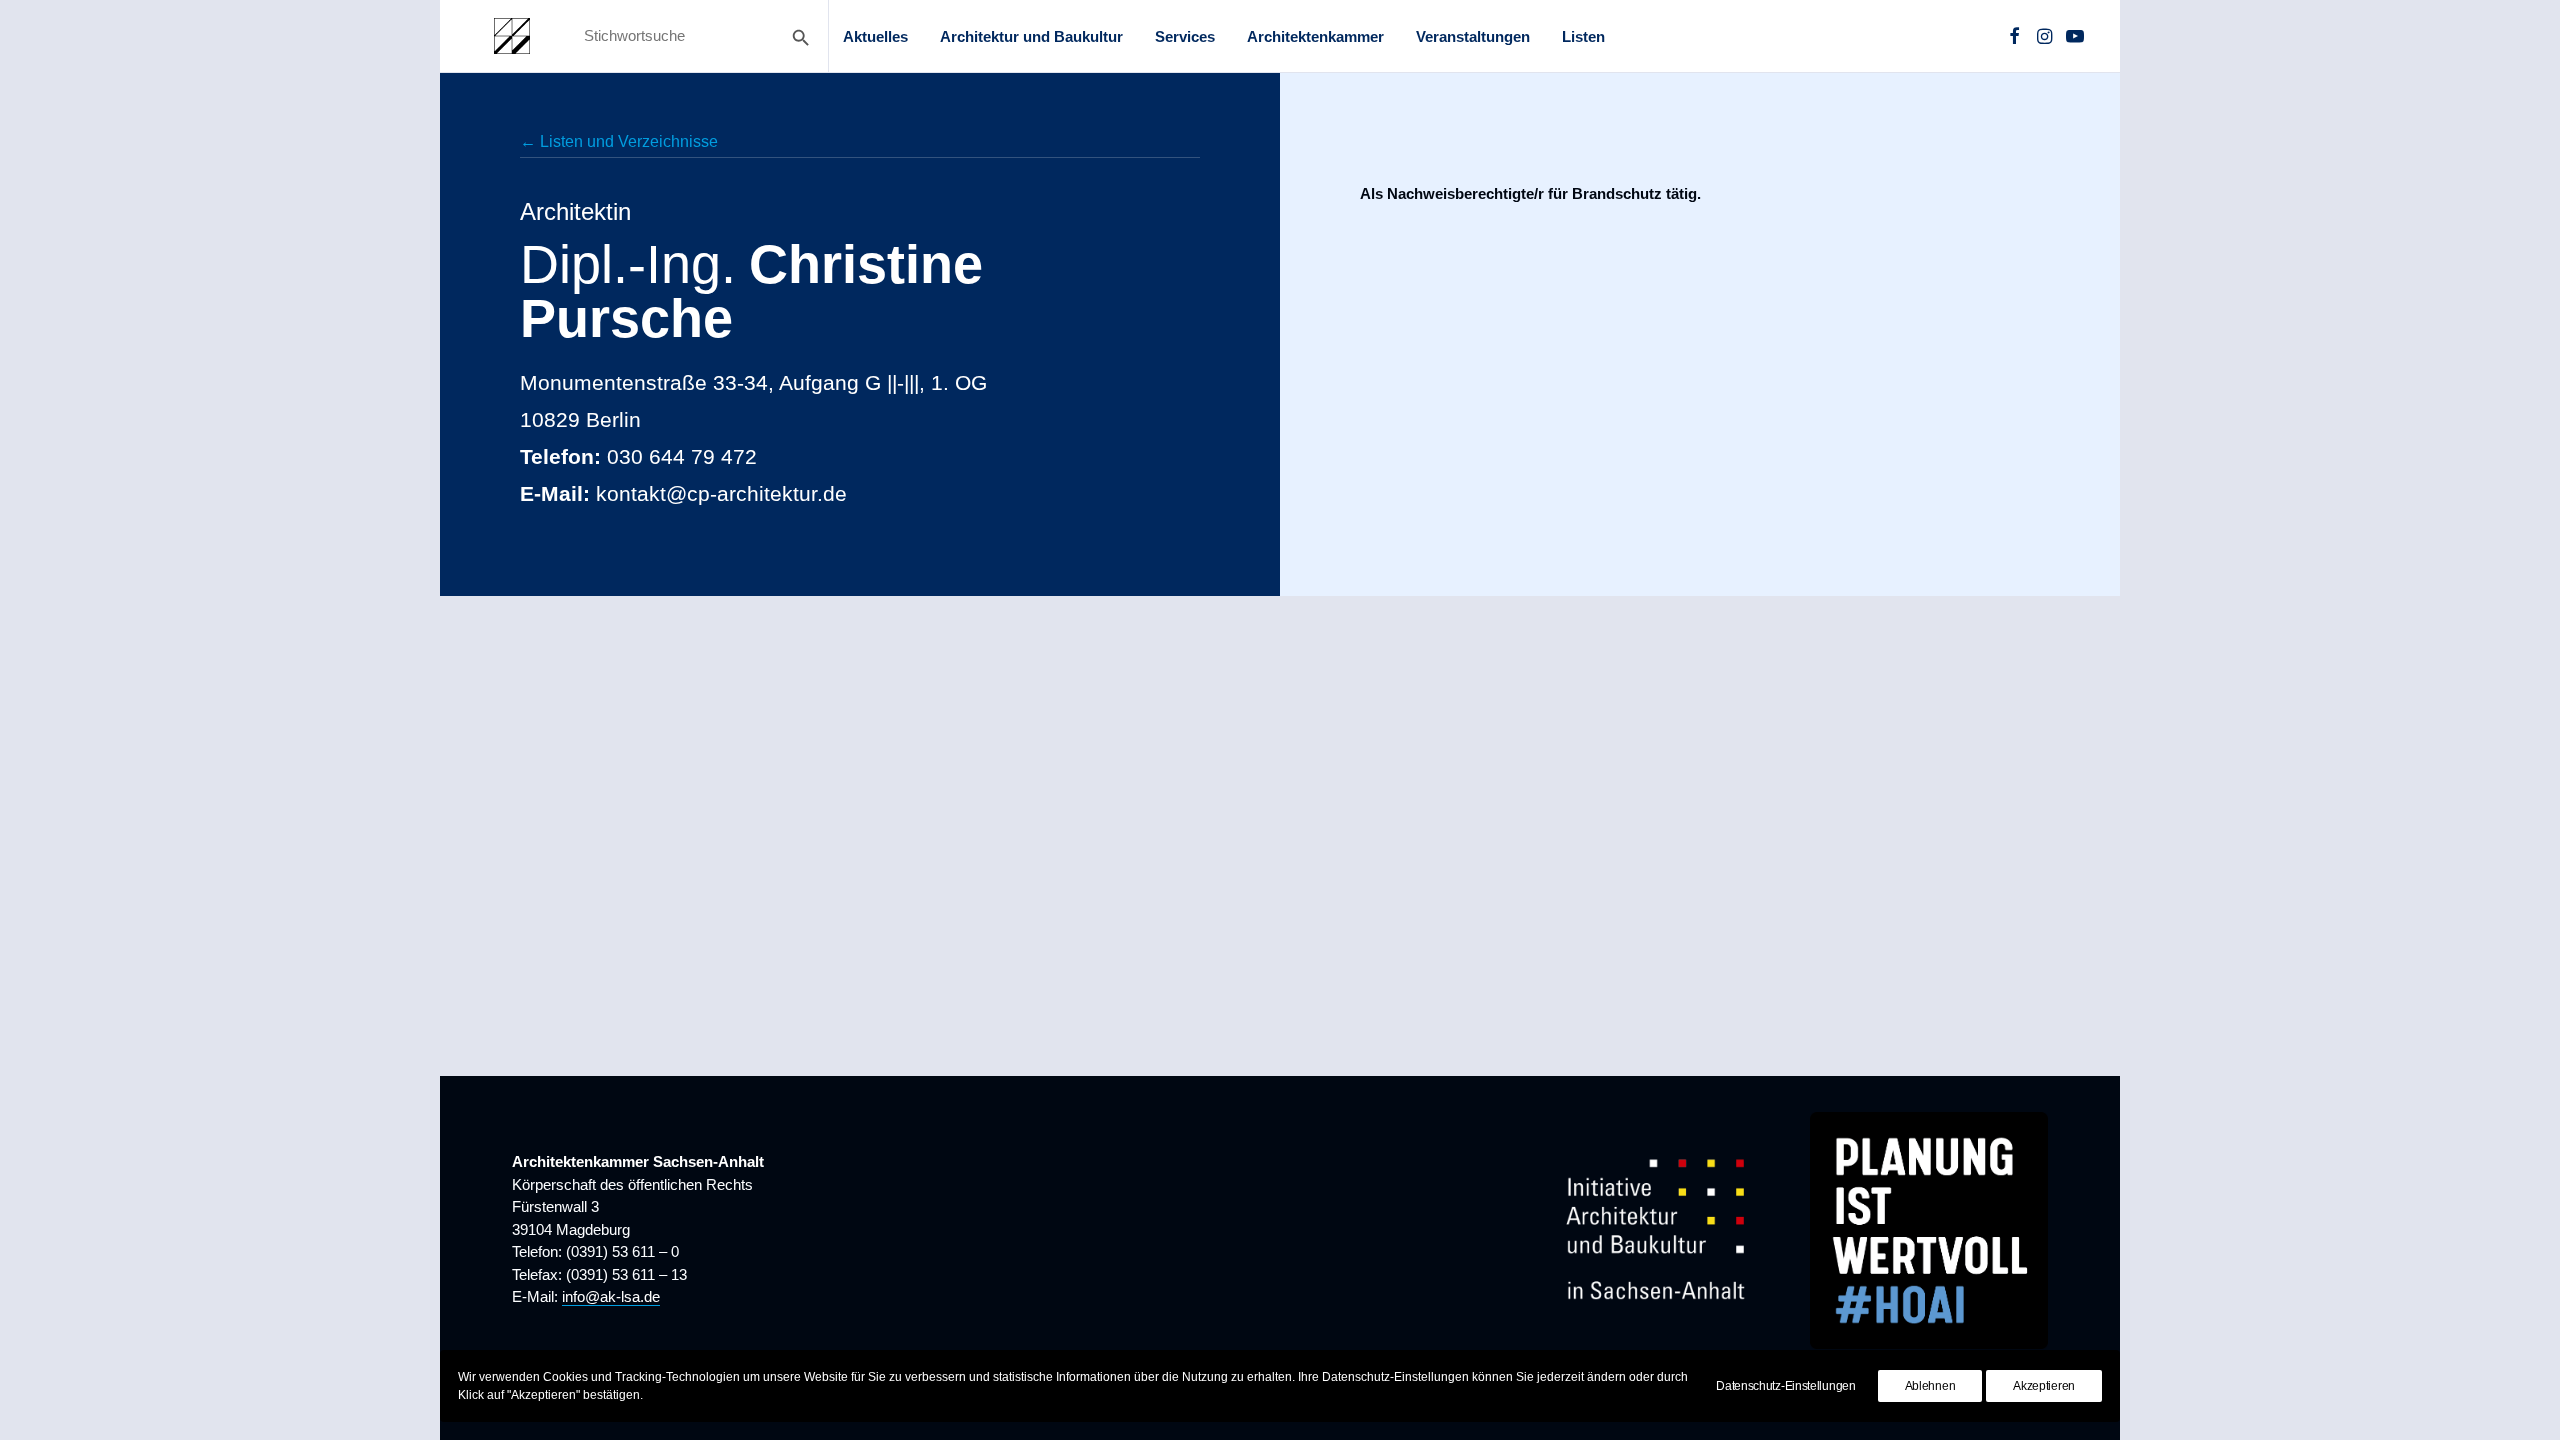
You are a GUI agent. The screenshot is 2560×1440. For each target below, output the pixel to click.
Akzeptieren (2044, 1386)
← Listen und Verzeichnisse (619, 141)
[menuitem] (875, 36)
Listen (1583, 36)
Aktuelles (875, 36)
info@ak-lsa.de (611, 1296)
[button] (2014, 36)
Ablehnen (1930, 1386)
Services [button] (1185, 36)
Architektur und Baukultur (1031, 36)
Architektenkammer (1315, 36)
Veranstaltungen (1473, 36)
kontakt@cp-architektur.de (721, 493)
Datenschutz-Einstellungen (1786, 1386)
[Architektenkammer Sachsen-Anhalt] (512, 36)
